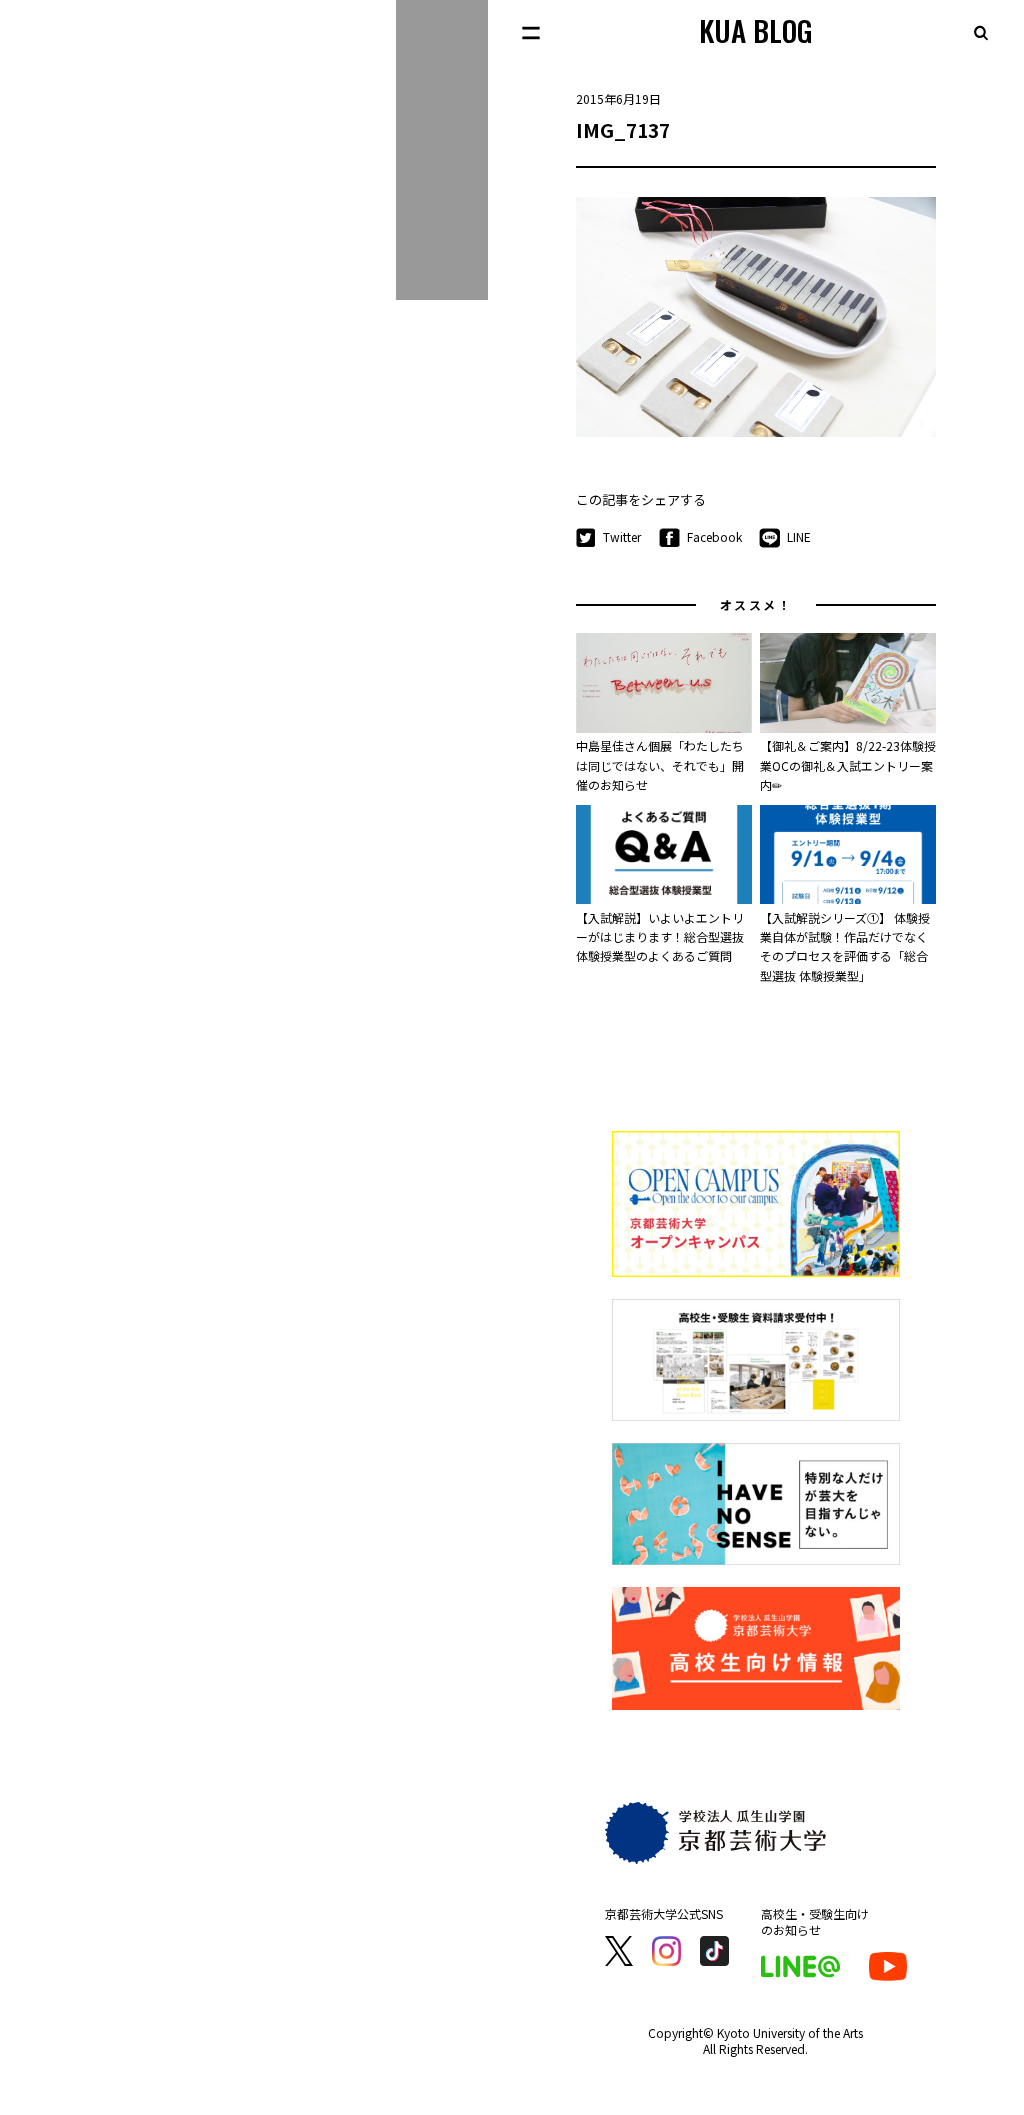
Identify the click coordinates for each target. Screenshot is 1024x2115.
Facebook (714, 536)
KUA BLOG (756, 29)
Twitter (622, 536)
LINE (799, 536)
